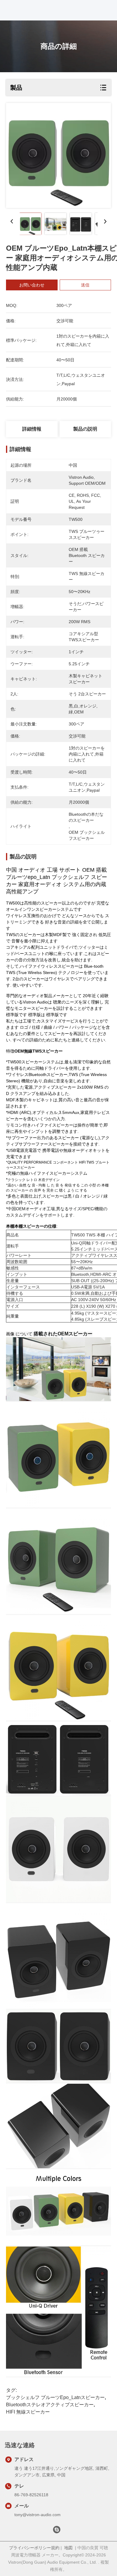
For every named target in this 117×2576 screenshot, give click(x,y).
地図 (68, 2548)
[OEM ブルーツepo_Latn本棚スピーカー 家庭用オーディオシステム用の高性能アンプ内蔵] (58, 155)
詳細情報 (32, 429)
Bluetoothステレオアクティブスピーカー (50, 2405)
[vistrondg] (57, 2531)
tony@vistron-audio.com (37, 2515)
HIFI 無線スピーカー (28, 2412)
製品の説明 (85, 429)
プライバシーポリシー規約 (34, 2548)
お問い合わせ (32, 285)
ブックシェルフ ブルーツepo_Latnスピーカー (55, 2397)
